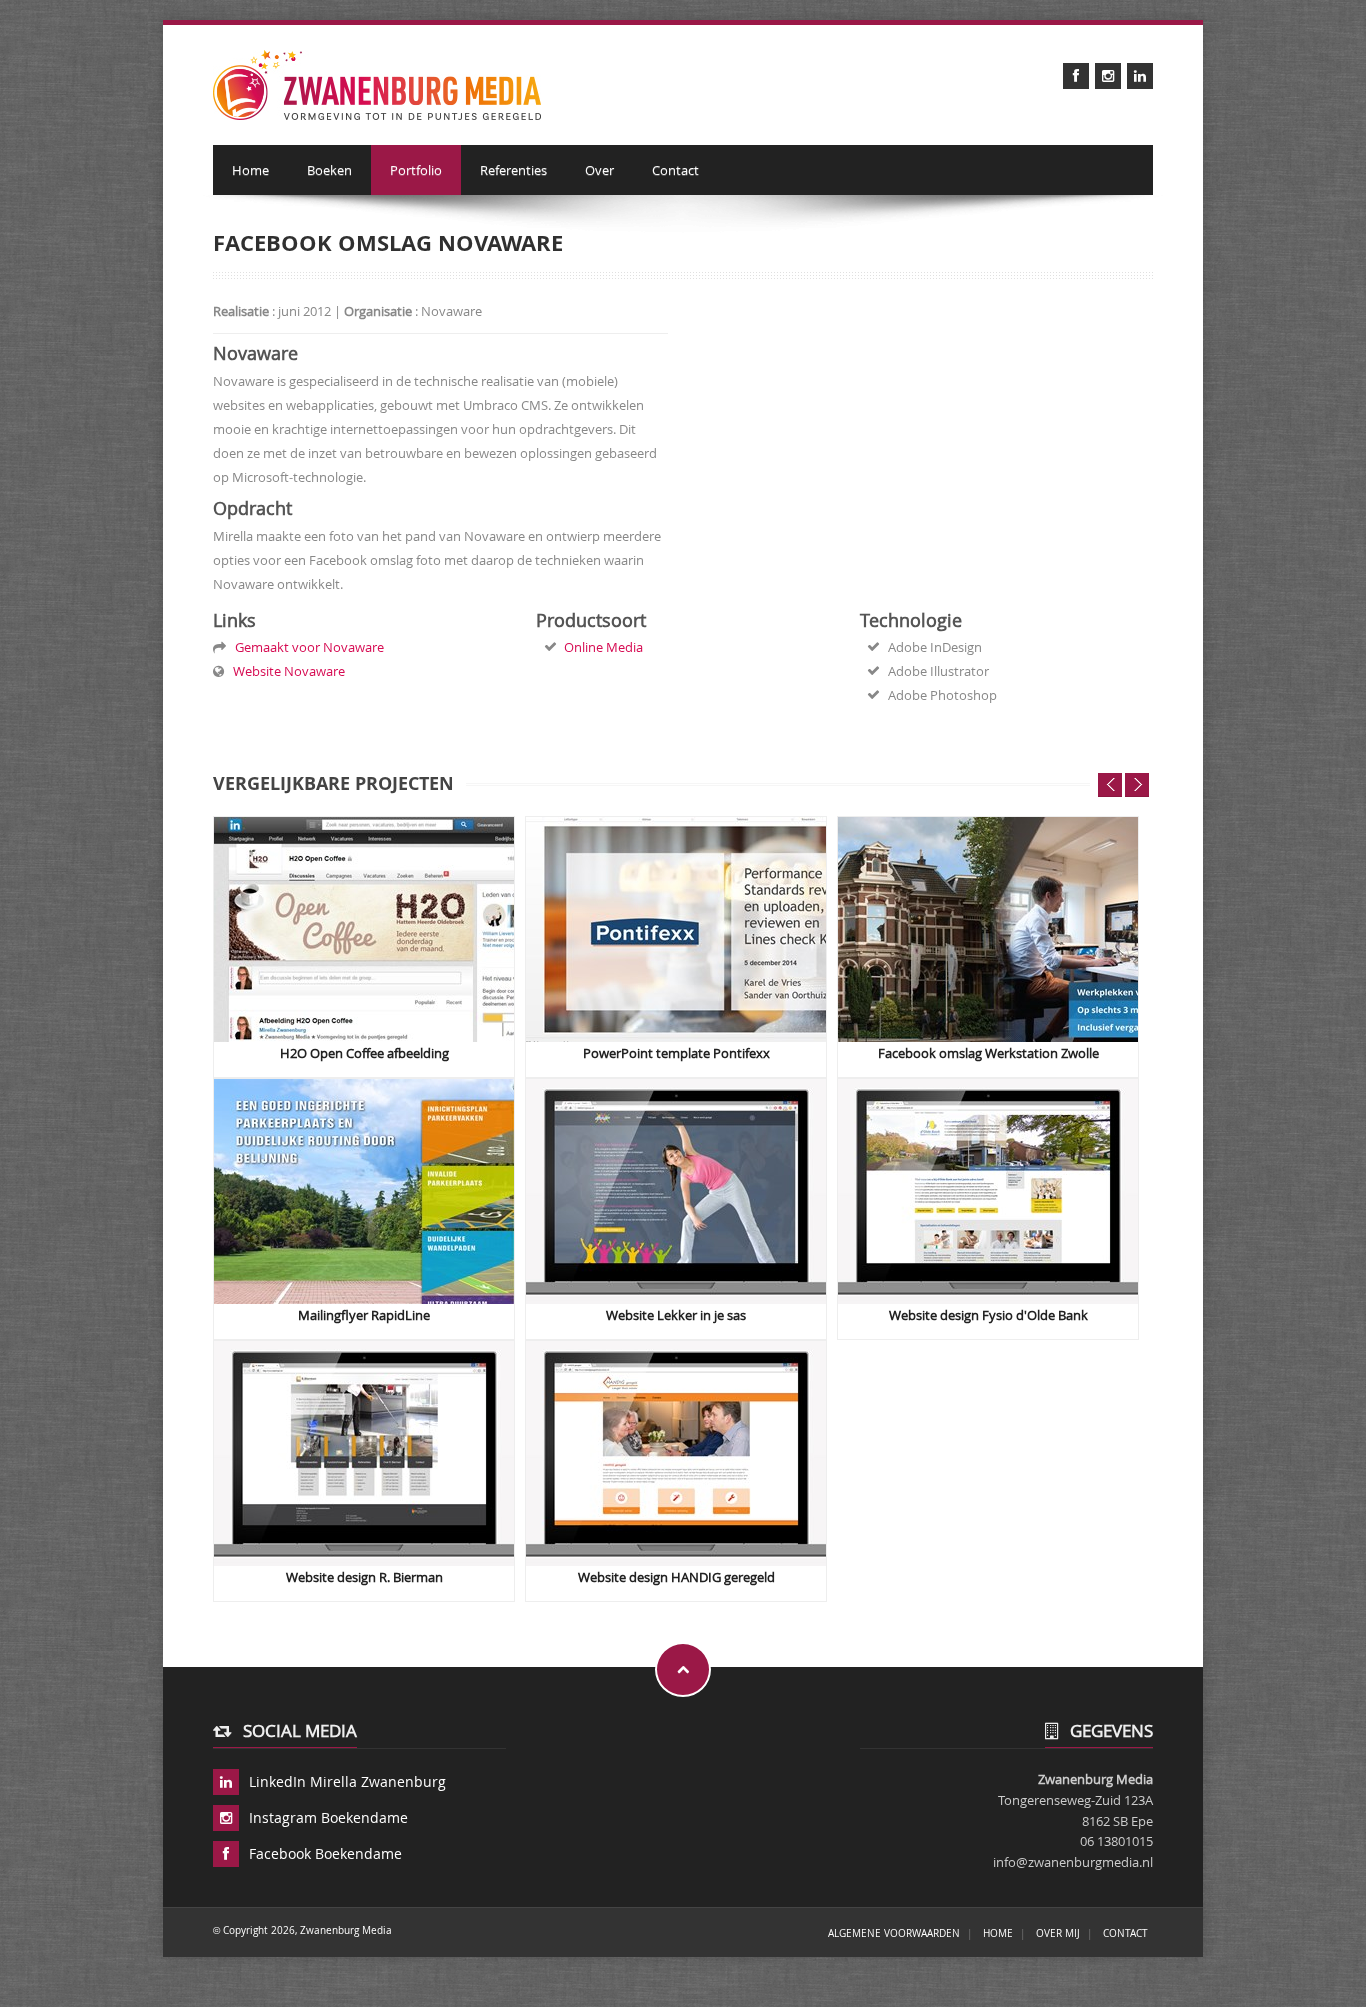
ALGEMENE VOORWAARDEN (894, 1933)
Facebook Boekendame (325, 1853)
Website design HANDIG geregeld (676, 1577)
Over (599, 170)
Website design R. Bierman (364, 1577)
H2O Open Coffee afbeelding (364, 1053)
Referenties (513, 170)
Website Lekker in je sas (676, 1315)
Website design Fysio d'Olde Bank (988, 1315)
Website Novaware (286, 671)
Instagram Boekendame (328, 1817)
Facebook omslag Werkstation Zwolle (988, 1053)
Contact (675, 170)
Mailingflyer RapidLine (364, 1315)
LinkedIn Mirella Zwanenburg (347, 1781)
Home (250, 170)
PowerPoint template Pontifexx (676, 1053)
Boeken (329, 170)
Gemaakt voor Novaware (306, 647)
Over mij (1058, 1933)
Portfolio (416, 170)
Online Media (603, 647)
